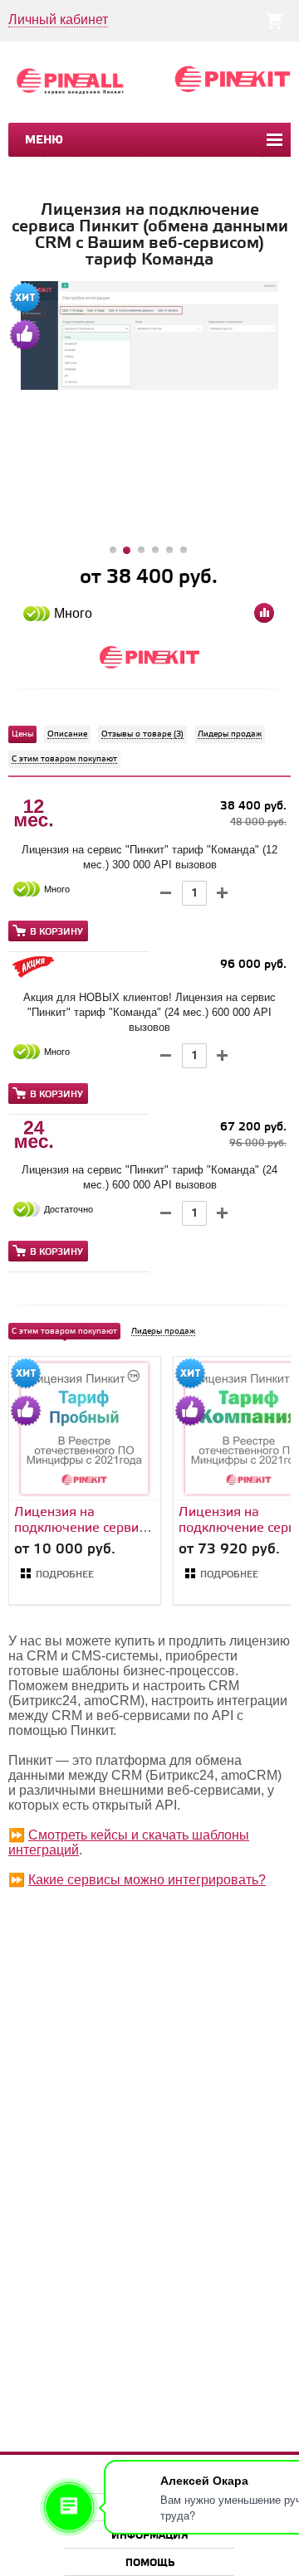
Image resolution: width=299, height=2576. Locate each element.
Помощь (150, 2563)
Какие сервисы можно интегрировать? (147, 1880)
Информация (150, 2536)
